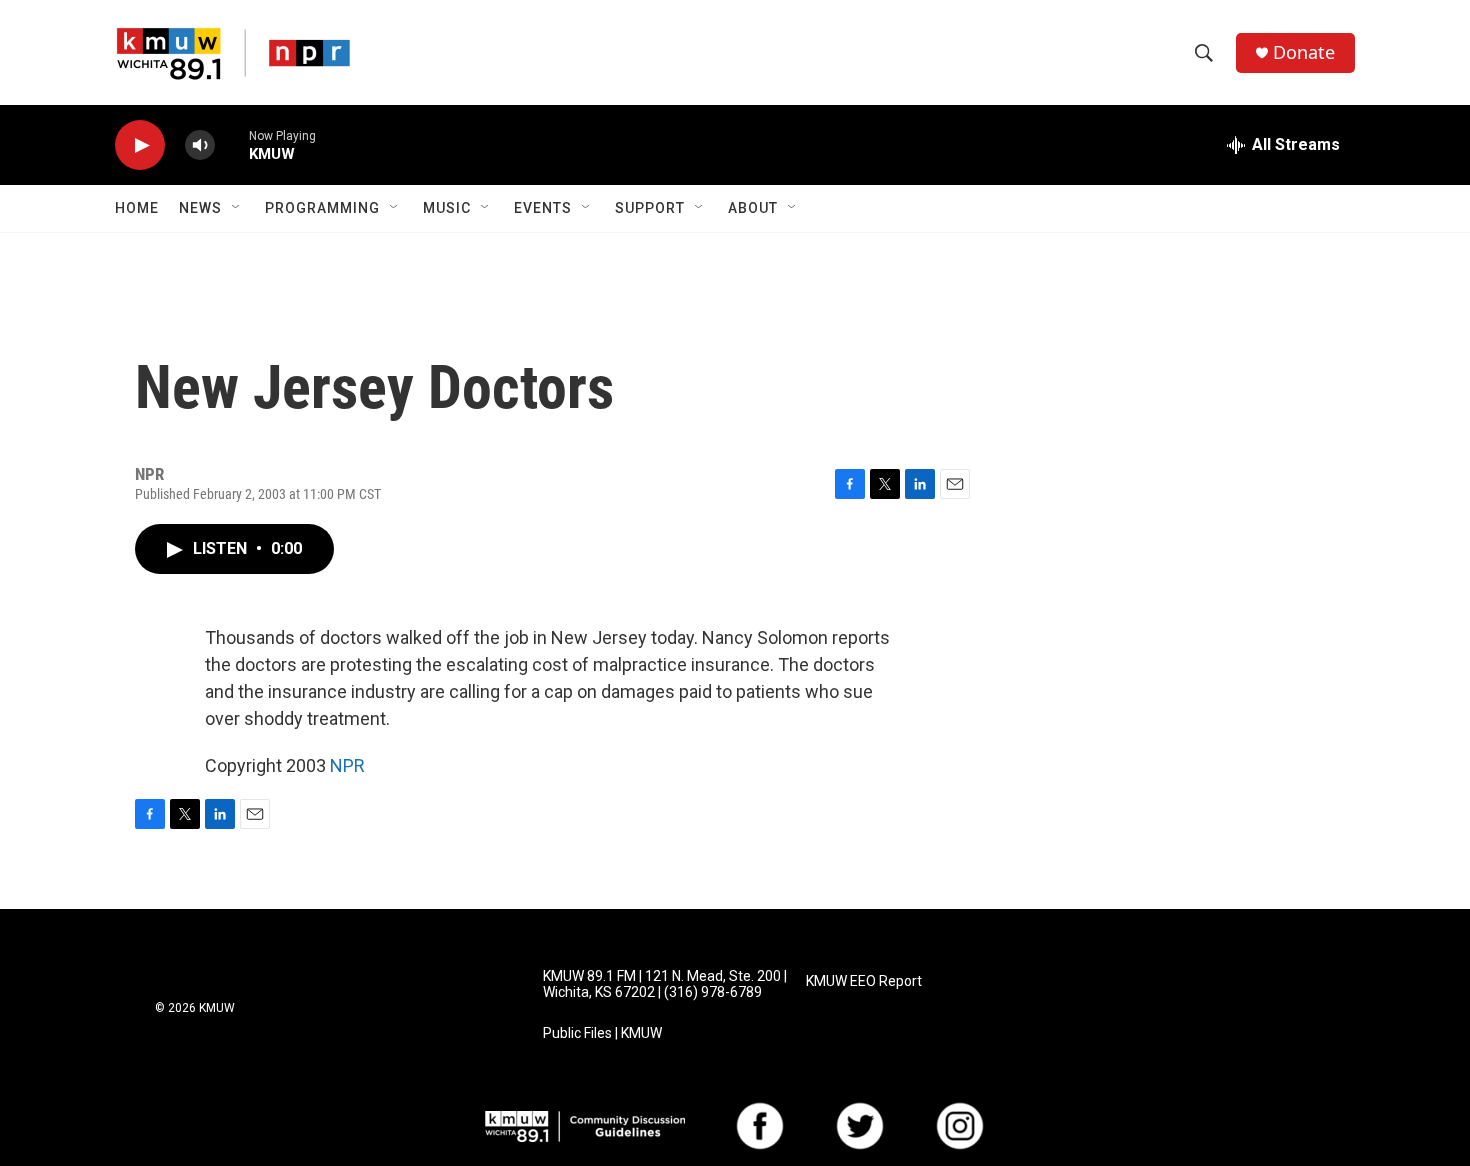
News (200, 208)
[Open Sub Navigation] (237, 208)
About (753, 208)
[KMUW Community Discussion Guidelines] (585, 1126)
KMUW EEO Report (864, 981)
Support (650, 208)
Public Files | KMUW (602, 1033)
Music (447, 208)
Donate (1304, 52)
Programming (322, 208)
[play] (140, 145)
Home (137, 208)
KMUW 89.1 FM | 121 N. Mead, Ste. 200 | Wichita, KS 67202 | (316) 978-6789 (665, 984)
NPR (347, 765)
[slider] (232, 144)
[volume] (200, 145)
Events (543, 208)
